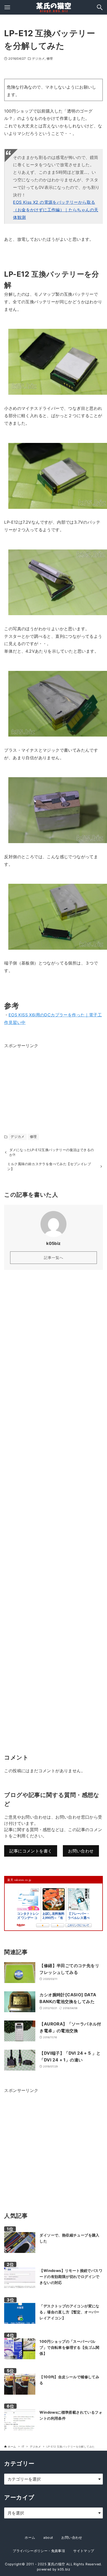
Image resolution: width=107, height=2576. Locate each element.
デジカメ (38, 58)
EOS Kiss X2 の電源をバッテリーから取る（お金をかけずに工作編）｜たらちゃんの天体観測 (56, 210)
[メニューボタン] (7, 7)
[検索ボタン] (100, 7)
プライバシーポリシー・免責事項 (39, 2551)
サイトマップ (84, 2551)
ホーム (30, 2538)
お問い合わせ (81, 1851)
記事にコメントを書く (31, 1851)
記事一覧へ (54, 1258)
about (48, 2538)
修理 (50, 58)
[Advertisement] (43, 1082)
